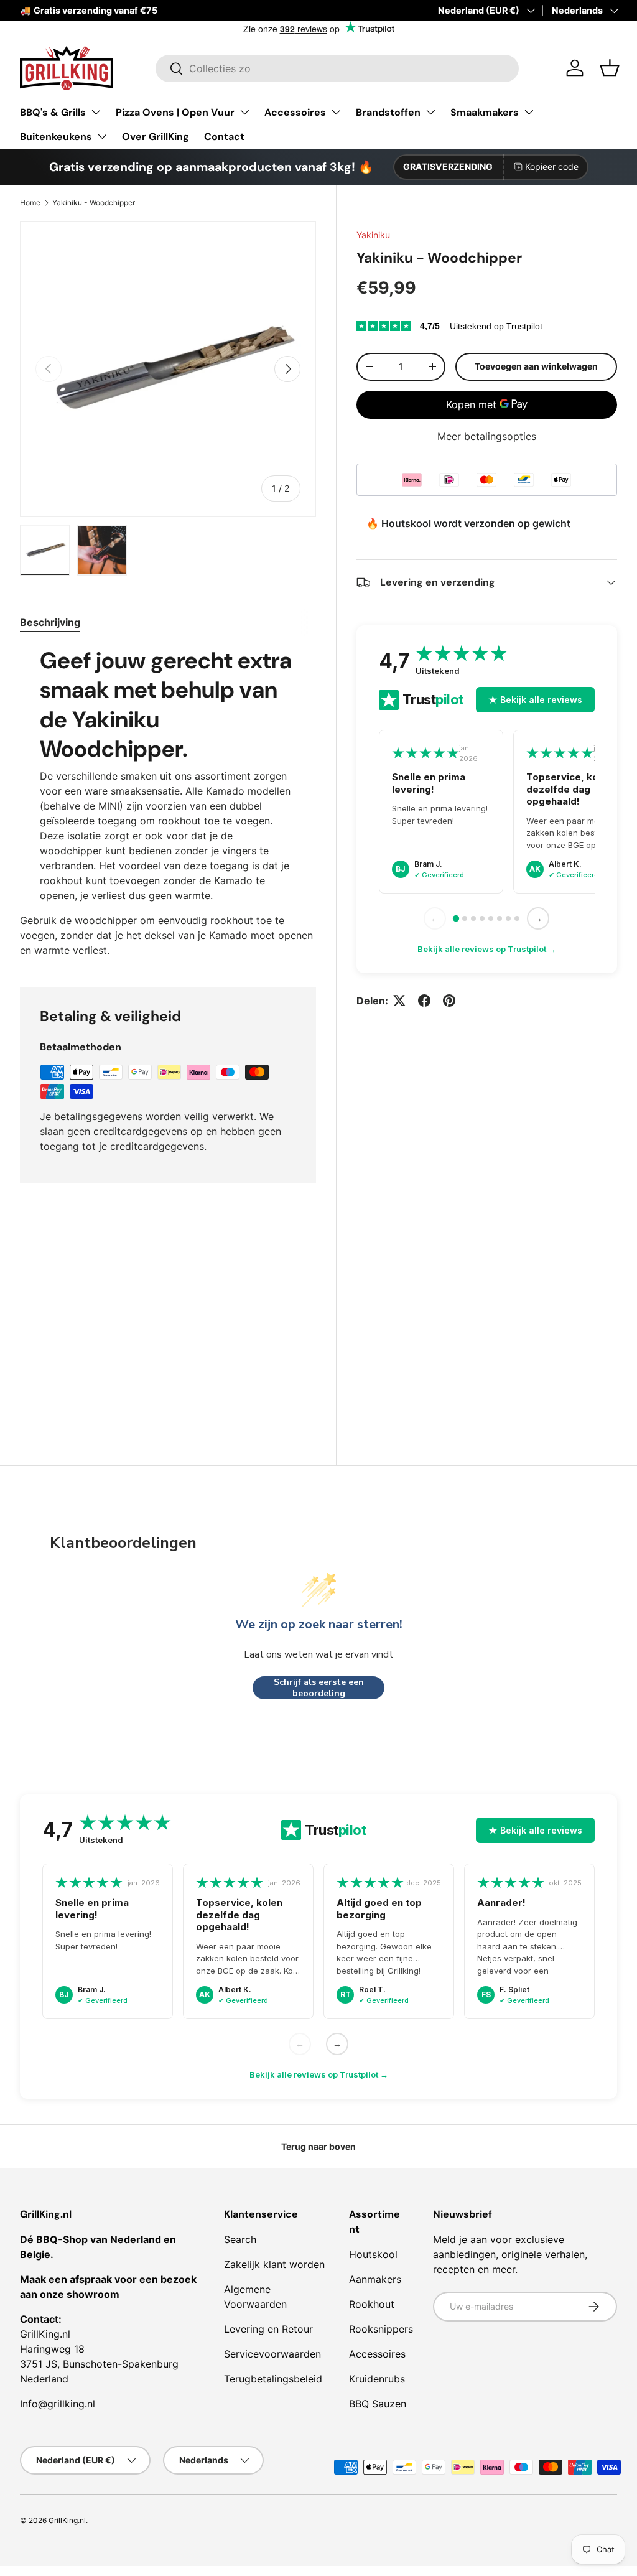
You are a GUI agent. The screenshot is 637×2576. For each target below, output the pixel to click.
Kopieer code (552, 166)
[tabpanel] (168, 802)
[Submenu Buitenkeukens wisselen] (102, 136)
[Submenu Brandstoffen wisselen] (430, 112)
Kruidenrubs (377, 2379)
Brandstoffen (388, 112)
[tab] (50, 622)
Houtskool (373, 2254)
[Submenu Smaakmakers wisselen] (529, 112)
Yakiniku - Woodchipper (94, 203)
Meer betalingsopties (487, 436)
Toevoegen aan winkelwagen (536, 366)
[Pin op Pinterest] (449, 1001)
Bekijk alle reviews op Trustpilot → (487, 949)
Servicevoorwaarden (272, 2354)
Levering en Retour (268, 2329)
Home (30, 203)
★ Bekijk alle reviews (535, 700)
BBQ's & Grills (53, 112)
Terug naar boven (318, 2146)
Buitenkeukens (56, 137)
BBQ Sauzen (378, 2404)
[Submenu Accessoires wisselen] (336, 112)
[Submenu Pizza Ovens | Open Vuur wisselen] (244, 112)
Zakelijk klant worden (274, 2264)
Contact (224, 137)
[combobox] (337, 68)
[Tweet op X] (399, 1001)
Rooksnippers (381, 2329)
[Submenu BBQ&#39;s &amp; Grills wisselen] (96, 112)
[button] (610, 68)
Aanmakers (375, 2279)
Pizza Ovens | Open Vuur (175, 112)
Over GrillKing (156, 137)
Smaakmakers (485, 112)
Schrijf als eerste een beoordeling (319, 1688)
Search (240, 2239)
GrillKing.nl (67, 2520)
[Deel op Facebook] (424, 1001)
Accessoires (295, 112)
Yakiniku (373, 235)
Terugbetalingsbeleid (273, 2379)
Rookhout (372, 2304)
